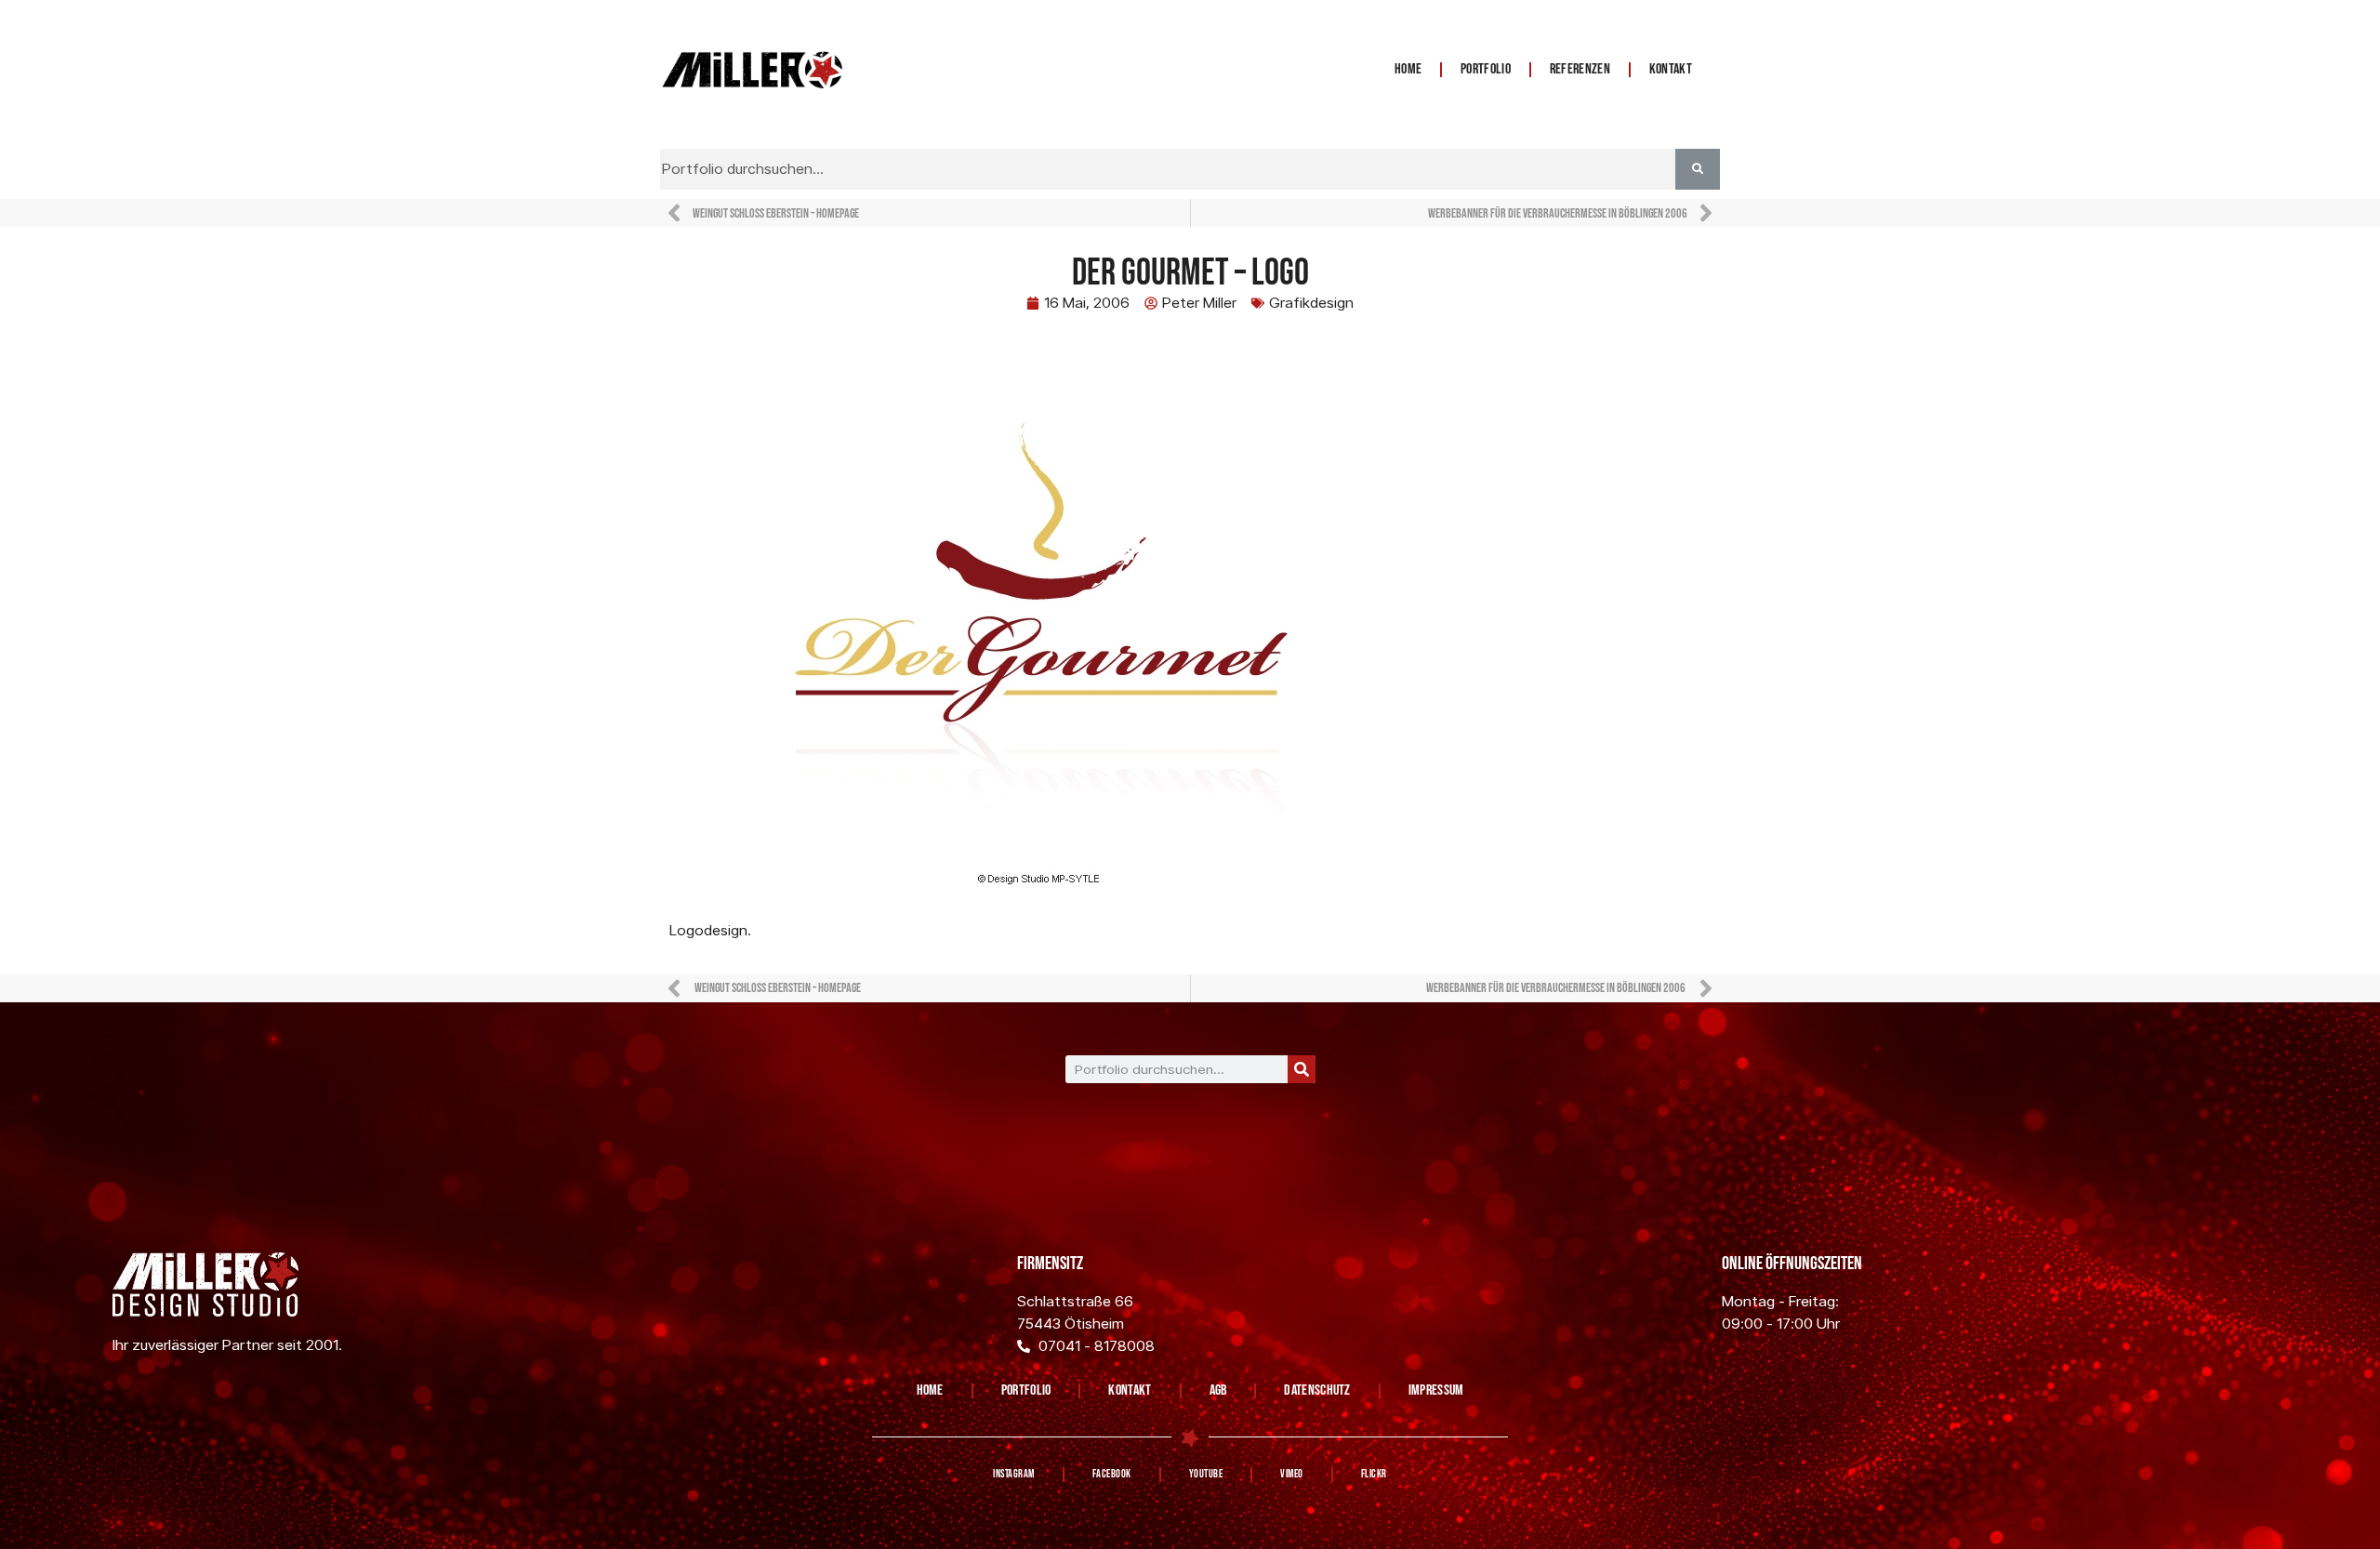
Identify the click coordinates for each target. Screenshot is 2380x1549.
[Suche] (1302, 1069)
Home (1408, 69)
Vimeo (1292, 1474)
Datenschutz (1317, 1390)
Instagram (1014, 1474)
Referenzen (1580, 69)
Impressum (1436, 1390)
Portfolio (1486, 69)
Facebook (1112, 1474)
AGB (1218, 1390)
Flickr (1374, 1474)
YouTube (1206, 1474)
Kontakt (1671, 69)
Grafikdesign (1311, 303)
